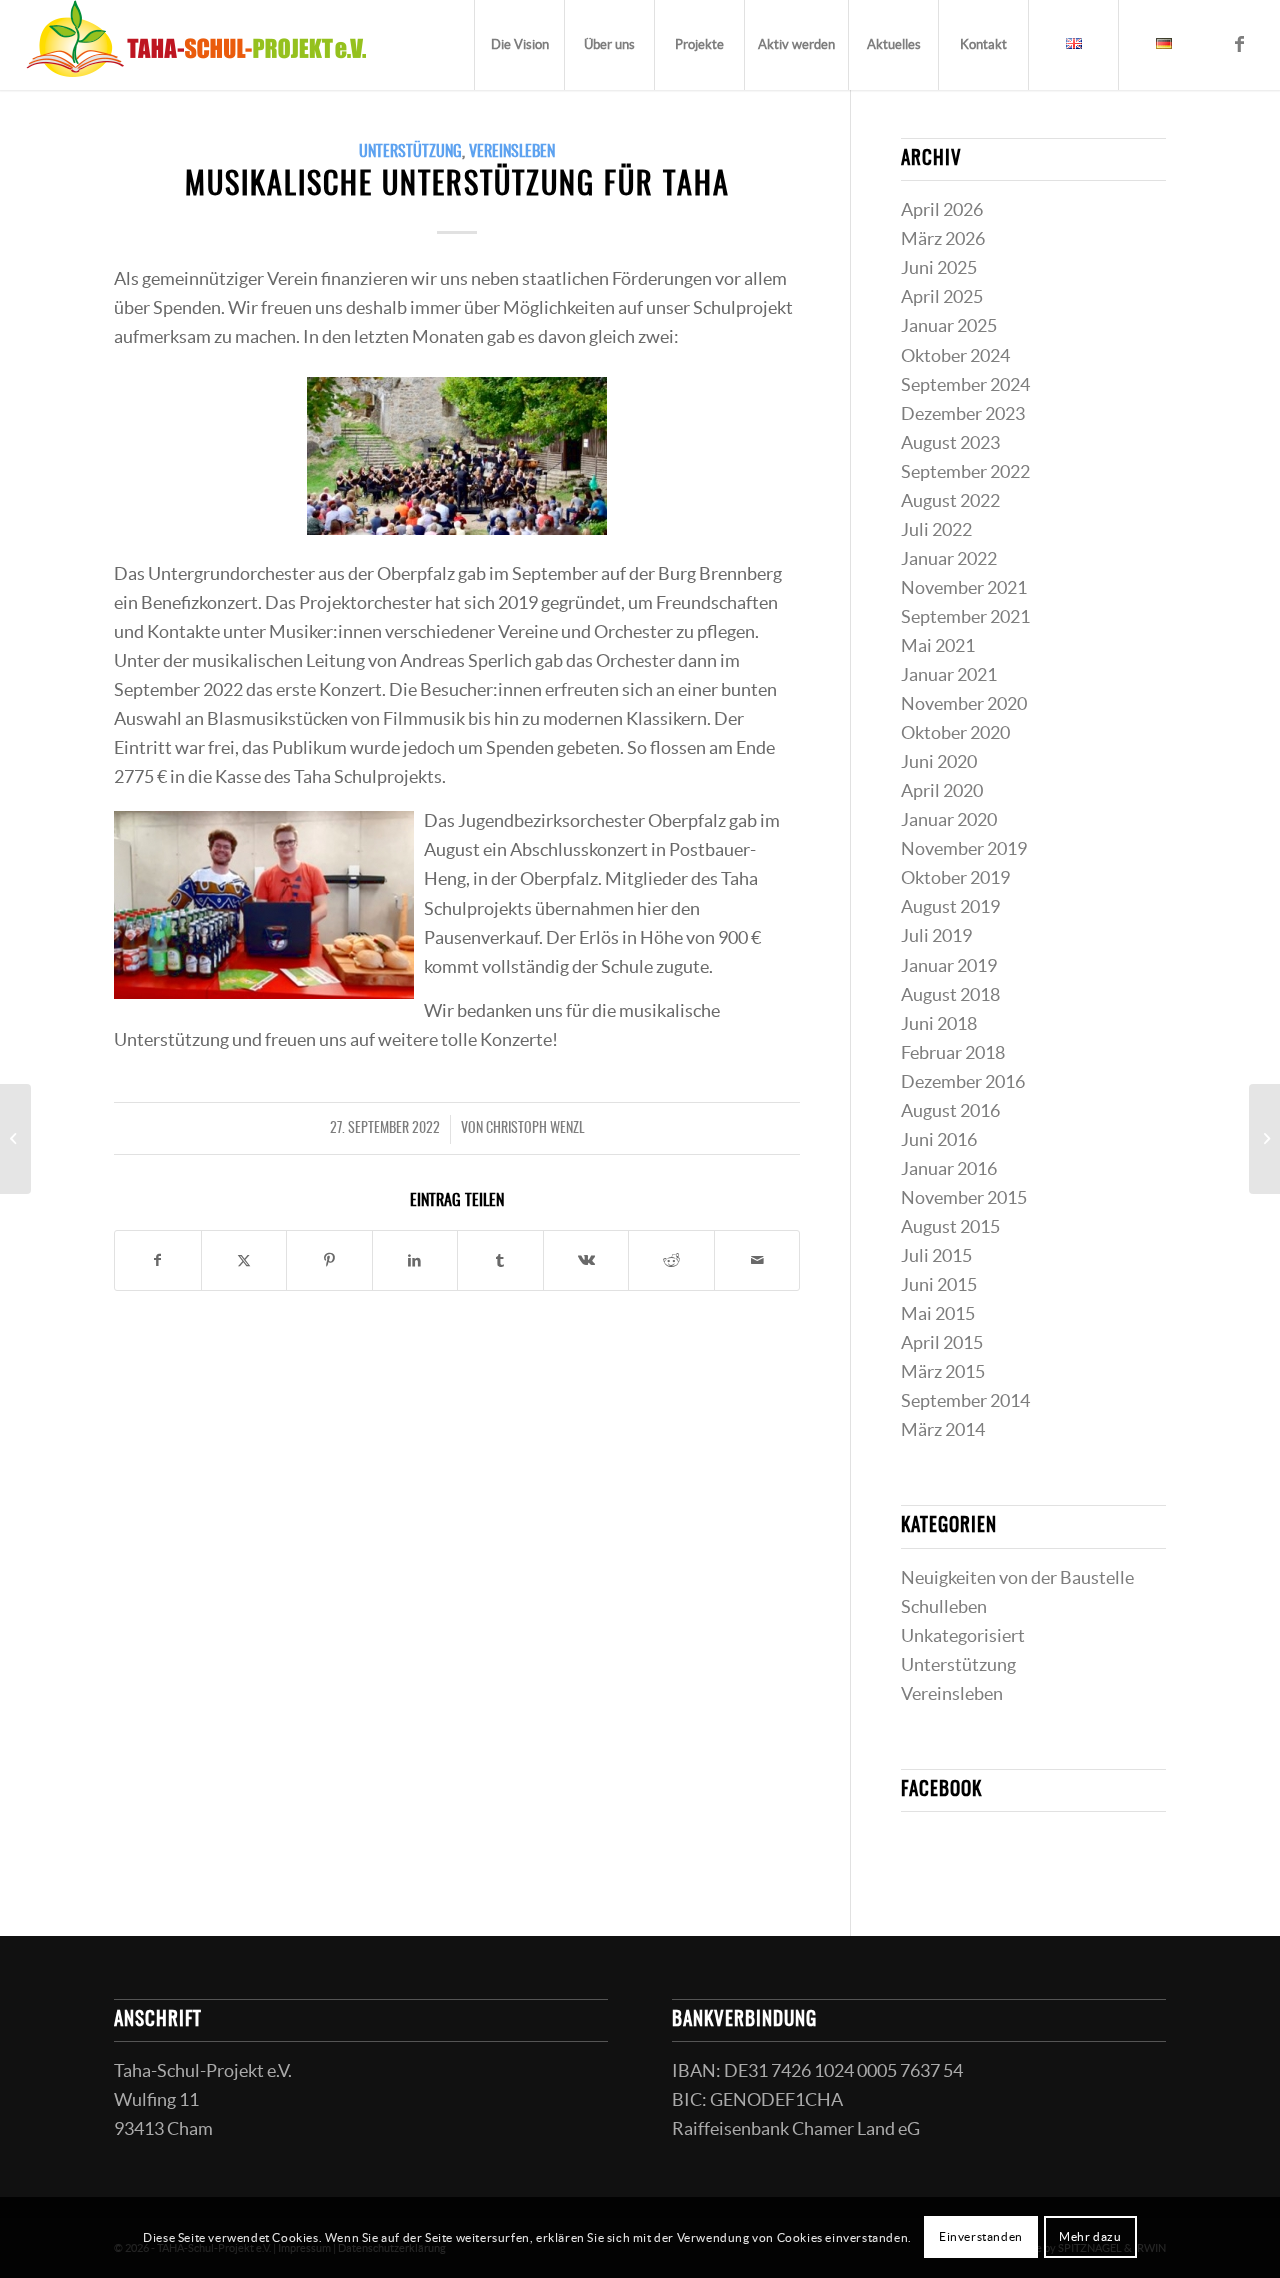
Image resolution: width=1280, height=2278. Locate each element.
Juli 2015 (936, 1256)
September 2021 (965, 617)
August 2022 (950, 501)
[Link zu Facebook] (1239, 44)
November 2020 (964, 704)
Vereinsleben (512, 152)
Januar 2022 (949, 559)
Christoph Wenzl (535, 1129)
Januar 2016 (949, 1169)
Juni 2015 (939, 1285)
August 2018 (950, 995)
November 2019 (964, 849)
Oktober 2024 (955, 356)
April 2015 (942, 1343)
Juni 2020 (939, 762)
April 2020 (942, 791)
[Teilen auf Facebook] (158, 1260)
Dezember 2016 (963, 1082)
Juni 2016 (939, 1140)
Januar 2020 (949, 820)
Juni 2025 (939, 268)
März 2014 (943, 1430)
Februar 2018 (953, 1053)
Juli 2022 (936, 530)
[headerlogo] (196, 45)
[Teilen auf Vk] (586, 1260)
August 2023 (950, 443)
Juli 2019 (936, 936)
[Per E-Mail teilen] (757, 1260)
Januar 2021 (949, 675)
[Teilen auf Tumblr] (500, 1260)
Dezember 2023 (963, 414)
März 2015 (943, 1372)
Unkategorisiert (963, 1636)
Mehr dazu (1090, 2236)
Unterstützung (410, 152)
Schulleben (944, 1607)
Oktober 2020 (955, 733)
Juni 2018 (939, 1024)
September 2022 (965, 472)
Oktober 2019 (955, 878)
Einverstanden (981, 2236)
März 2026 (943, 239)
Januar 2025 (949, 326)
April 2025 (942, 297)
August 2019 (950, 907)
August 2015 (950, 1227)
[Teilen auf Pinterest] (329, 1260)
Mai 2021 (938, 646)
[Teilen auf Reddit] (671, 1260)
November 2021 (964, 588)
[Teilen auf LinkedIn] (415, 1260)
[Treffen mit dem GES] (15, 1139)
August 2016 (950, 1111)
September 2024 (965, 385)
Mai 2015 (938, 1314)
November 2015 (964, 1198)
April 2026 (942, 210)
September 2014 (965, 1401)
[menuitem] (519, 45)
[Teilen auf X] (244, 1260)
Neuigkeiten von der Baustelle (1017, 1578)
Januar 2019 (949, 966)
